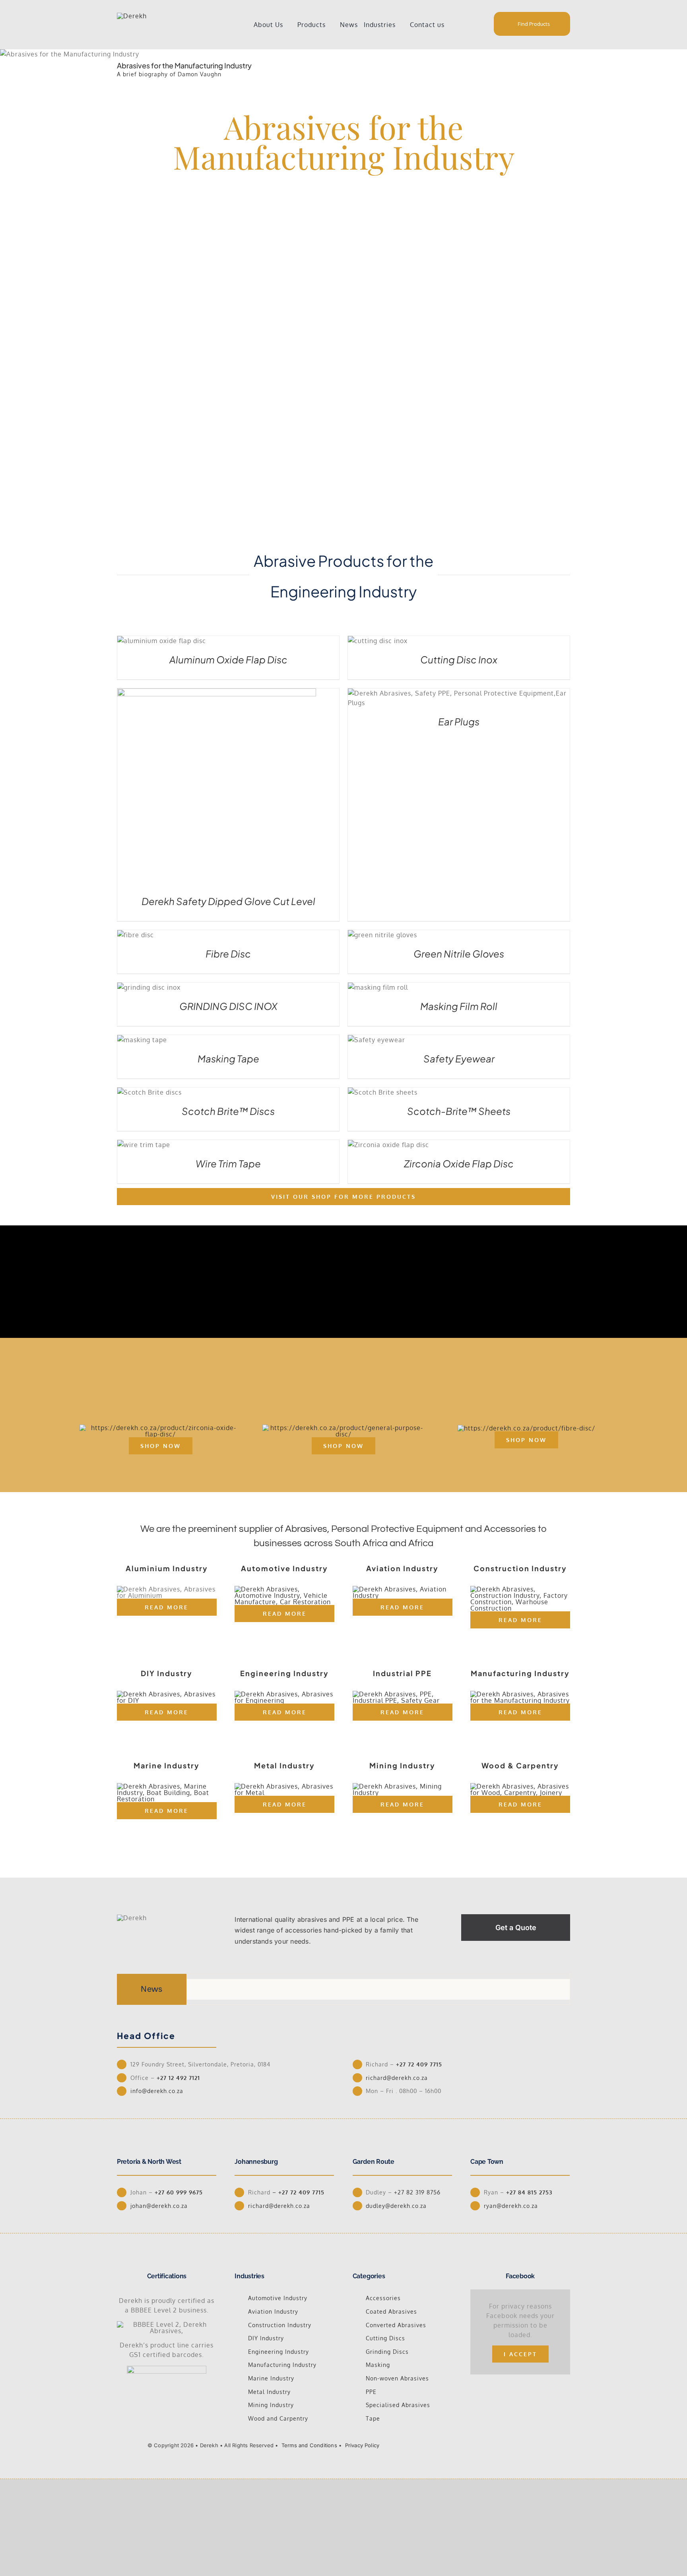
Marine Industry (271, 2378)
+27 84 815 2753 (529, 2192)
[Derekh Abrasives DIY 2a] (167, 1694)
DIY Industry (266, 2338)
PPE (371, 2392)
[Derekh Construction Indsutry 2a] (520, 1589)
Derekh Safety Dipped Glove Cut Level (228, 901)
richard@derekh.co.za (397, 2078)
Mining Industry (271, 2405)
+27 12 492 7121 (181, 2078)
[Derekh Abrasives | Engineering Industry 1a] (284, 1694)
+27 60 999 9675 (179, 2192)
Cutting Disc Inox (459, 659)
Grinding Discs (387, 2352)
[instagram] (499, 2444)
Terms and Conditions (309, 2445)
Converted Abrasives (396, 2325)
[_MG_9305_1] (160, 1428)
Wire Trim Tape (228, 1163)
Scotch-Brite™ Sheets (459, 1111)
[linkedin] (524, 2444)
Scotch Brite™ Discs (228, 1111)
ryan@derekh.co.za (511, 2206)
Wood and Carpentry (278, 2418)
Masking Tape (228, 1058)
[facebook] (474, 2444)
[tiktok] (486, 2444)
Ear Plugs (459, 721)
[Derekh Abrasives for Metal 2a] (284, 1786)
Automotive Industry (278, 2298)
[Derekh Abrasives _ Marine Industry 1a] (167, 1786)
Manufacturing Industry (282, 2365)
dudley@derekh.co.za (396, 2206)
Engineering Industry (278, 2352)
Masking (378, 2365)
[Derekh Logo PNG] (132, 16)
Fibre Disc (228, 954)
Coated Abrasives (391, 2311)
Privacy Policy (362, 2445)
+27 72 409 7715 (419, 2064)
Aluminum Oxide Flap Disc (228, 659)
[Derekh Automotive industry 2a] (284, 1589)
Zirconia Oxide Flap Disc (459, 1163)
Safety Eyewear (459, 1058)
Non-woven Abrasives (397, 2378)
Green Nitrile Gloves (459, 954)
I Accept (520, 2354)
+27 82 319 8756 (417, 2192)
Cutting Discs (385, 2338)
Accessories (383, 2298)
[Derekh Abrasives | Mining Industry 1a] (403, 1786)
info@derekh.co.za (157, 2091)
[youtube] (512, 2444)
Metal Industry (269, 2392)
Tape (373, 2418)
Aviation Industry (273, 2311)
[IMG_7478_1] (526, 1428)
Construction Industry (280, 2325)
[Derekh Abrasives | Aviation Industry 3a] (403, 1589)
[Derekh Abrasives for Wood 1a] (520, 1786)
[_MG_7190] (343, 1428)
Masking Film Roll (459, 1006)
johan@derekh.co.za (159, 2206)
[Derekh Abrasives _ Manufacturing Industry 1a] (520, 1694)
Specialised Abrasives (398, 2405)
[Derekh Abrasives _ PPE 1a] (403, 1694)
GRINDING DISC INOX (228, 1006)
